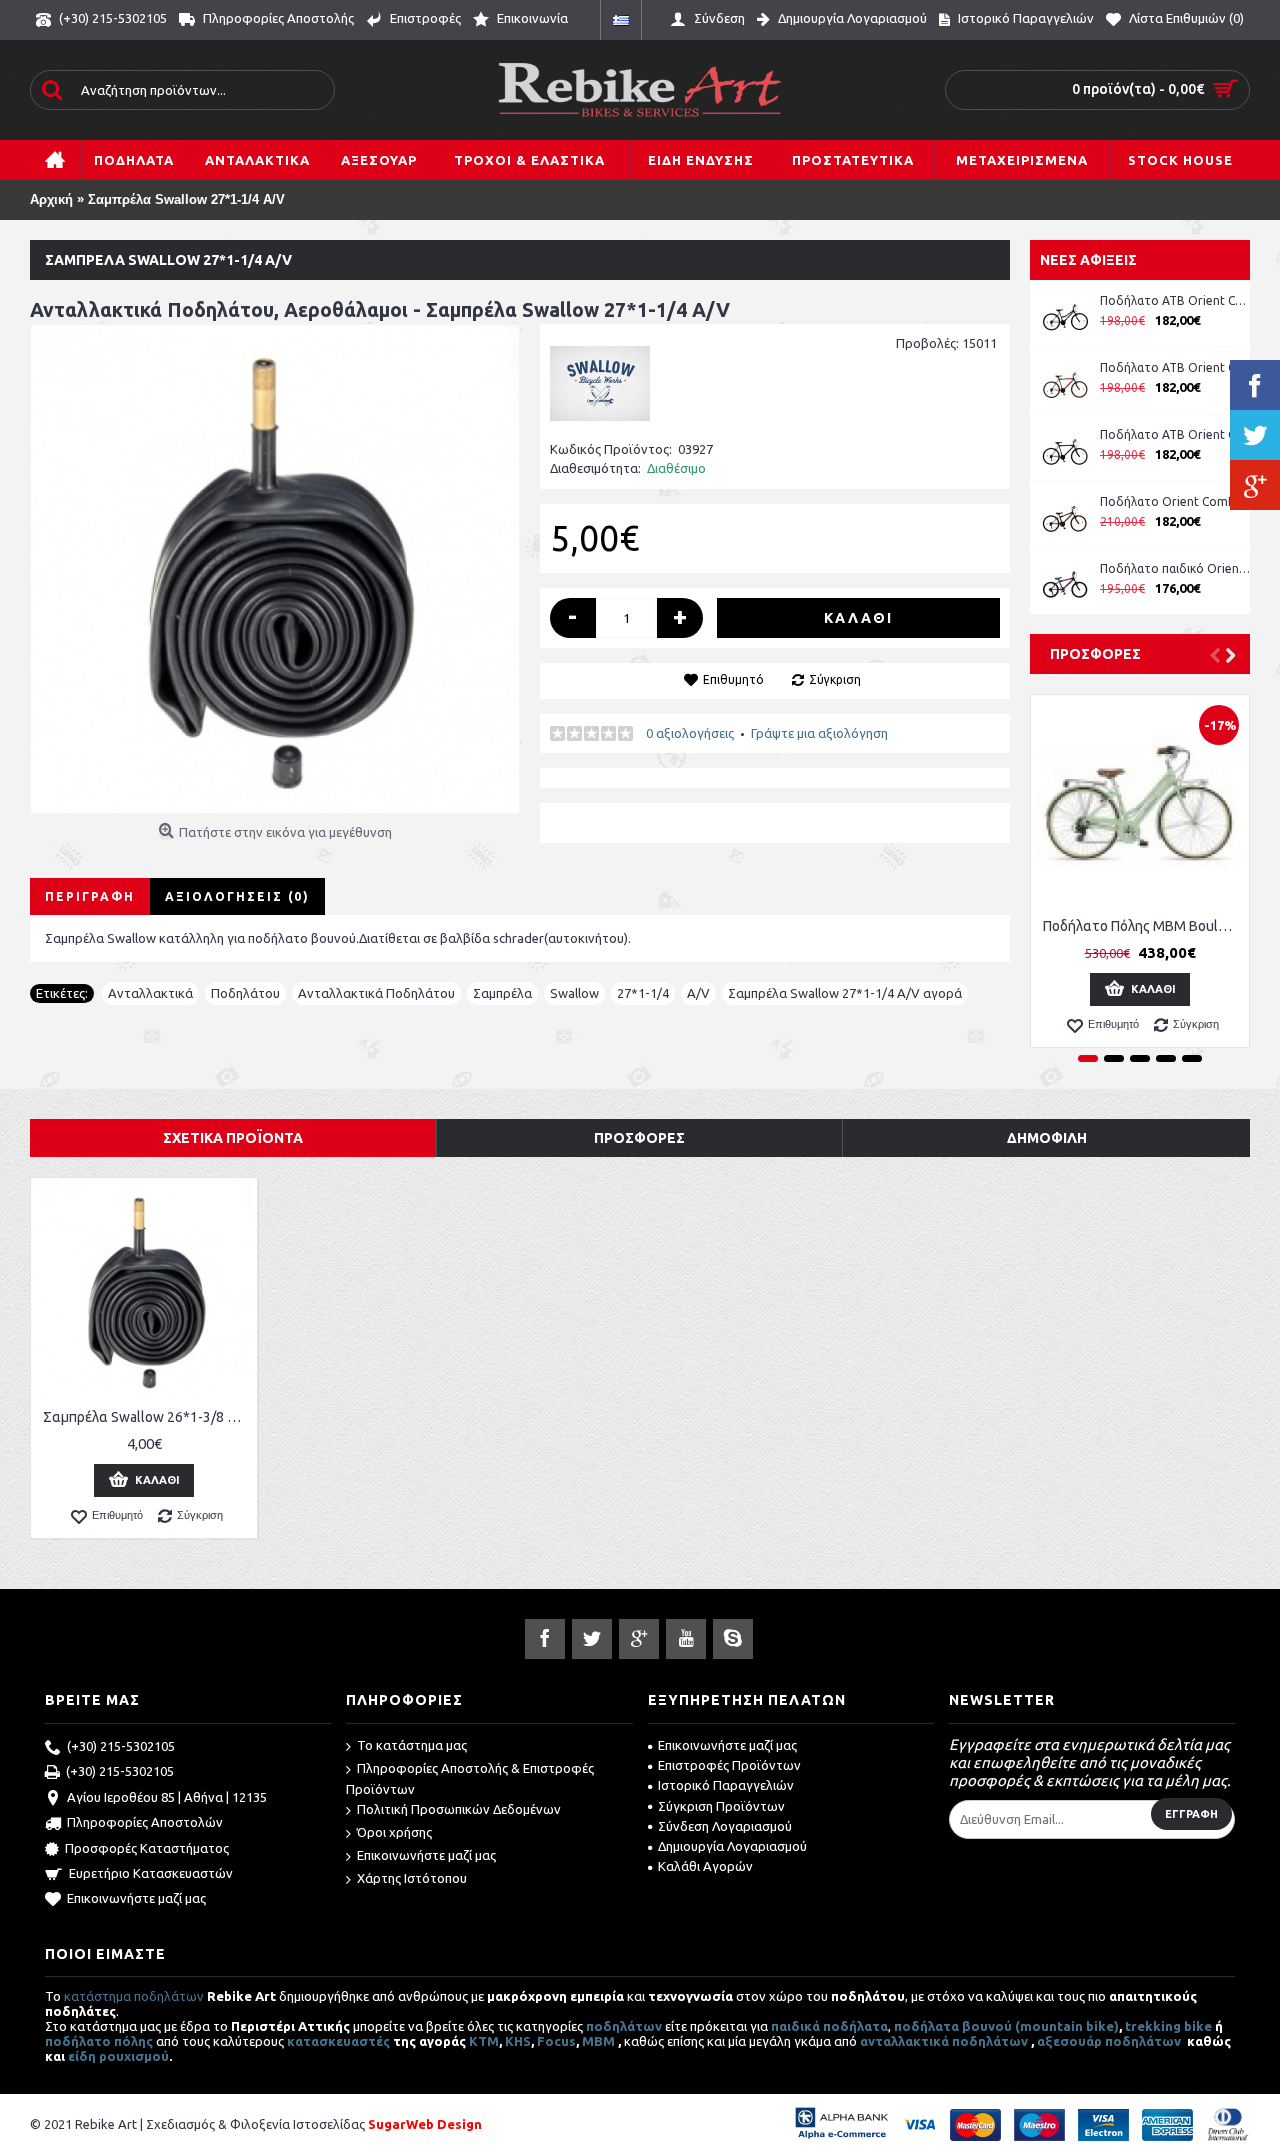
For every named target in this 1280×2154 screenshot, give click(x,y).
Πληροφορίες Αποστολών (145, 1822)
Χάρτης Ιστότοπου (412, 1878)
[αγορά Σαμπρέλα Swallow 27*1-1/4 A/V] (275, 569)
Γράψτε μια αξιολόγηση (819, 733)
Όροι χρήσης (394, 1832)
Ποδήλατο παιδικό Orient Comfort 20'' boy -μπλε (1175, 568)
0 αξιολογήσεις (690, 733)
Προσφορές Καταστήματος (147, 1848)
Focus (556, 2041)
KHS (518, 2041)
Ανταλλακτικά (150, 993)
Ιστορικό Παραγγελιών (726, 1785)
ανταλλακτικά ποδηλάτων (944, 2041)
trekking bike (1168, 2026)
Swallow (574, 993)
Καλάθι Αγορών (705, 1866)
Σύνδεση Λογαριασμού (725, 1826)
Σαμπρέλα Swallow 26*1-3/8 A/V (146, 1417)
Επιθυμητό (733, 679)
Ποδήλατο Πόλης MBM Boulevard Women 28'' (1143, 926)
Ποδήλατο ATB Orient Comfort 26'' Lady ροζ (1175, 300)
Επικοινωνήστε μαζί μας (136, 1898)
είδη (83, 2056)
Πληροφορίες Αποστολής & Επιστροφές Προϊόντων (470, 1778)
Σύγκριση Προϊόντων (721, 1806)
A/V (698, 993)
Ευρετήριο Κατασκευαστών (151, 1873)
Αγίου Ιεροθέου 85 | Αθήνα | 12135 (167, 1797)
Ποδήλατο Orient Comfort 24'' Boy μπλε (1175, 501)
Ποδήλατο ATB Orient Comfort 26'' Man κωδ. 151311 (1175, 367)
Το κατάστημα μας (412, 1745)
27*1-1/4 (643, 993)
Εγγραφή (1191, 1814)
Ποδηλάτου (245, 993)
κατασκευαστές (338, 2041)
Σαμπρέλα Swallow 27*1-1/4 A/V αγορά (845, 993)
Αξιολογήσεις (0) (237, 896)
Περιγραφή (90, 896)
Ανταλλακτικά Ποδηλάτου (376, 993)
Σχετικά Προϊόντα (233, 1138)
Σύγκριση (835, 679)
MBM (598, 2041)
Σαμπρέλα (502, 993)
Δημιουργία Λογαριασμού (732, 1846)
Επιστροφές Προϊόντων (729, 1765)
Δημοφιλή (1047, 1138)
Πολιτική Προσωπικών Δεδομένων (459, 1809)
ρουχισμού (134, 2056)
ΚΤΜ (484, 2041)
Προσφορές (1095, 654)
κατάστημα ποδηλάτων (134, 1996)
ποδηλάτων (624, 2026)
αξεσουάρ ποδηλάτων (1110, 2041)
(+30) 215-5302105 (121, 1746)
